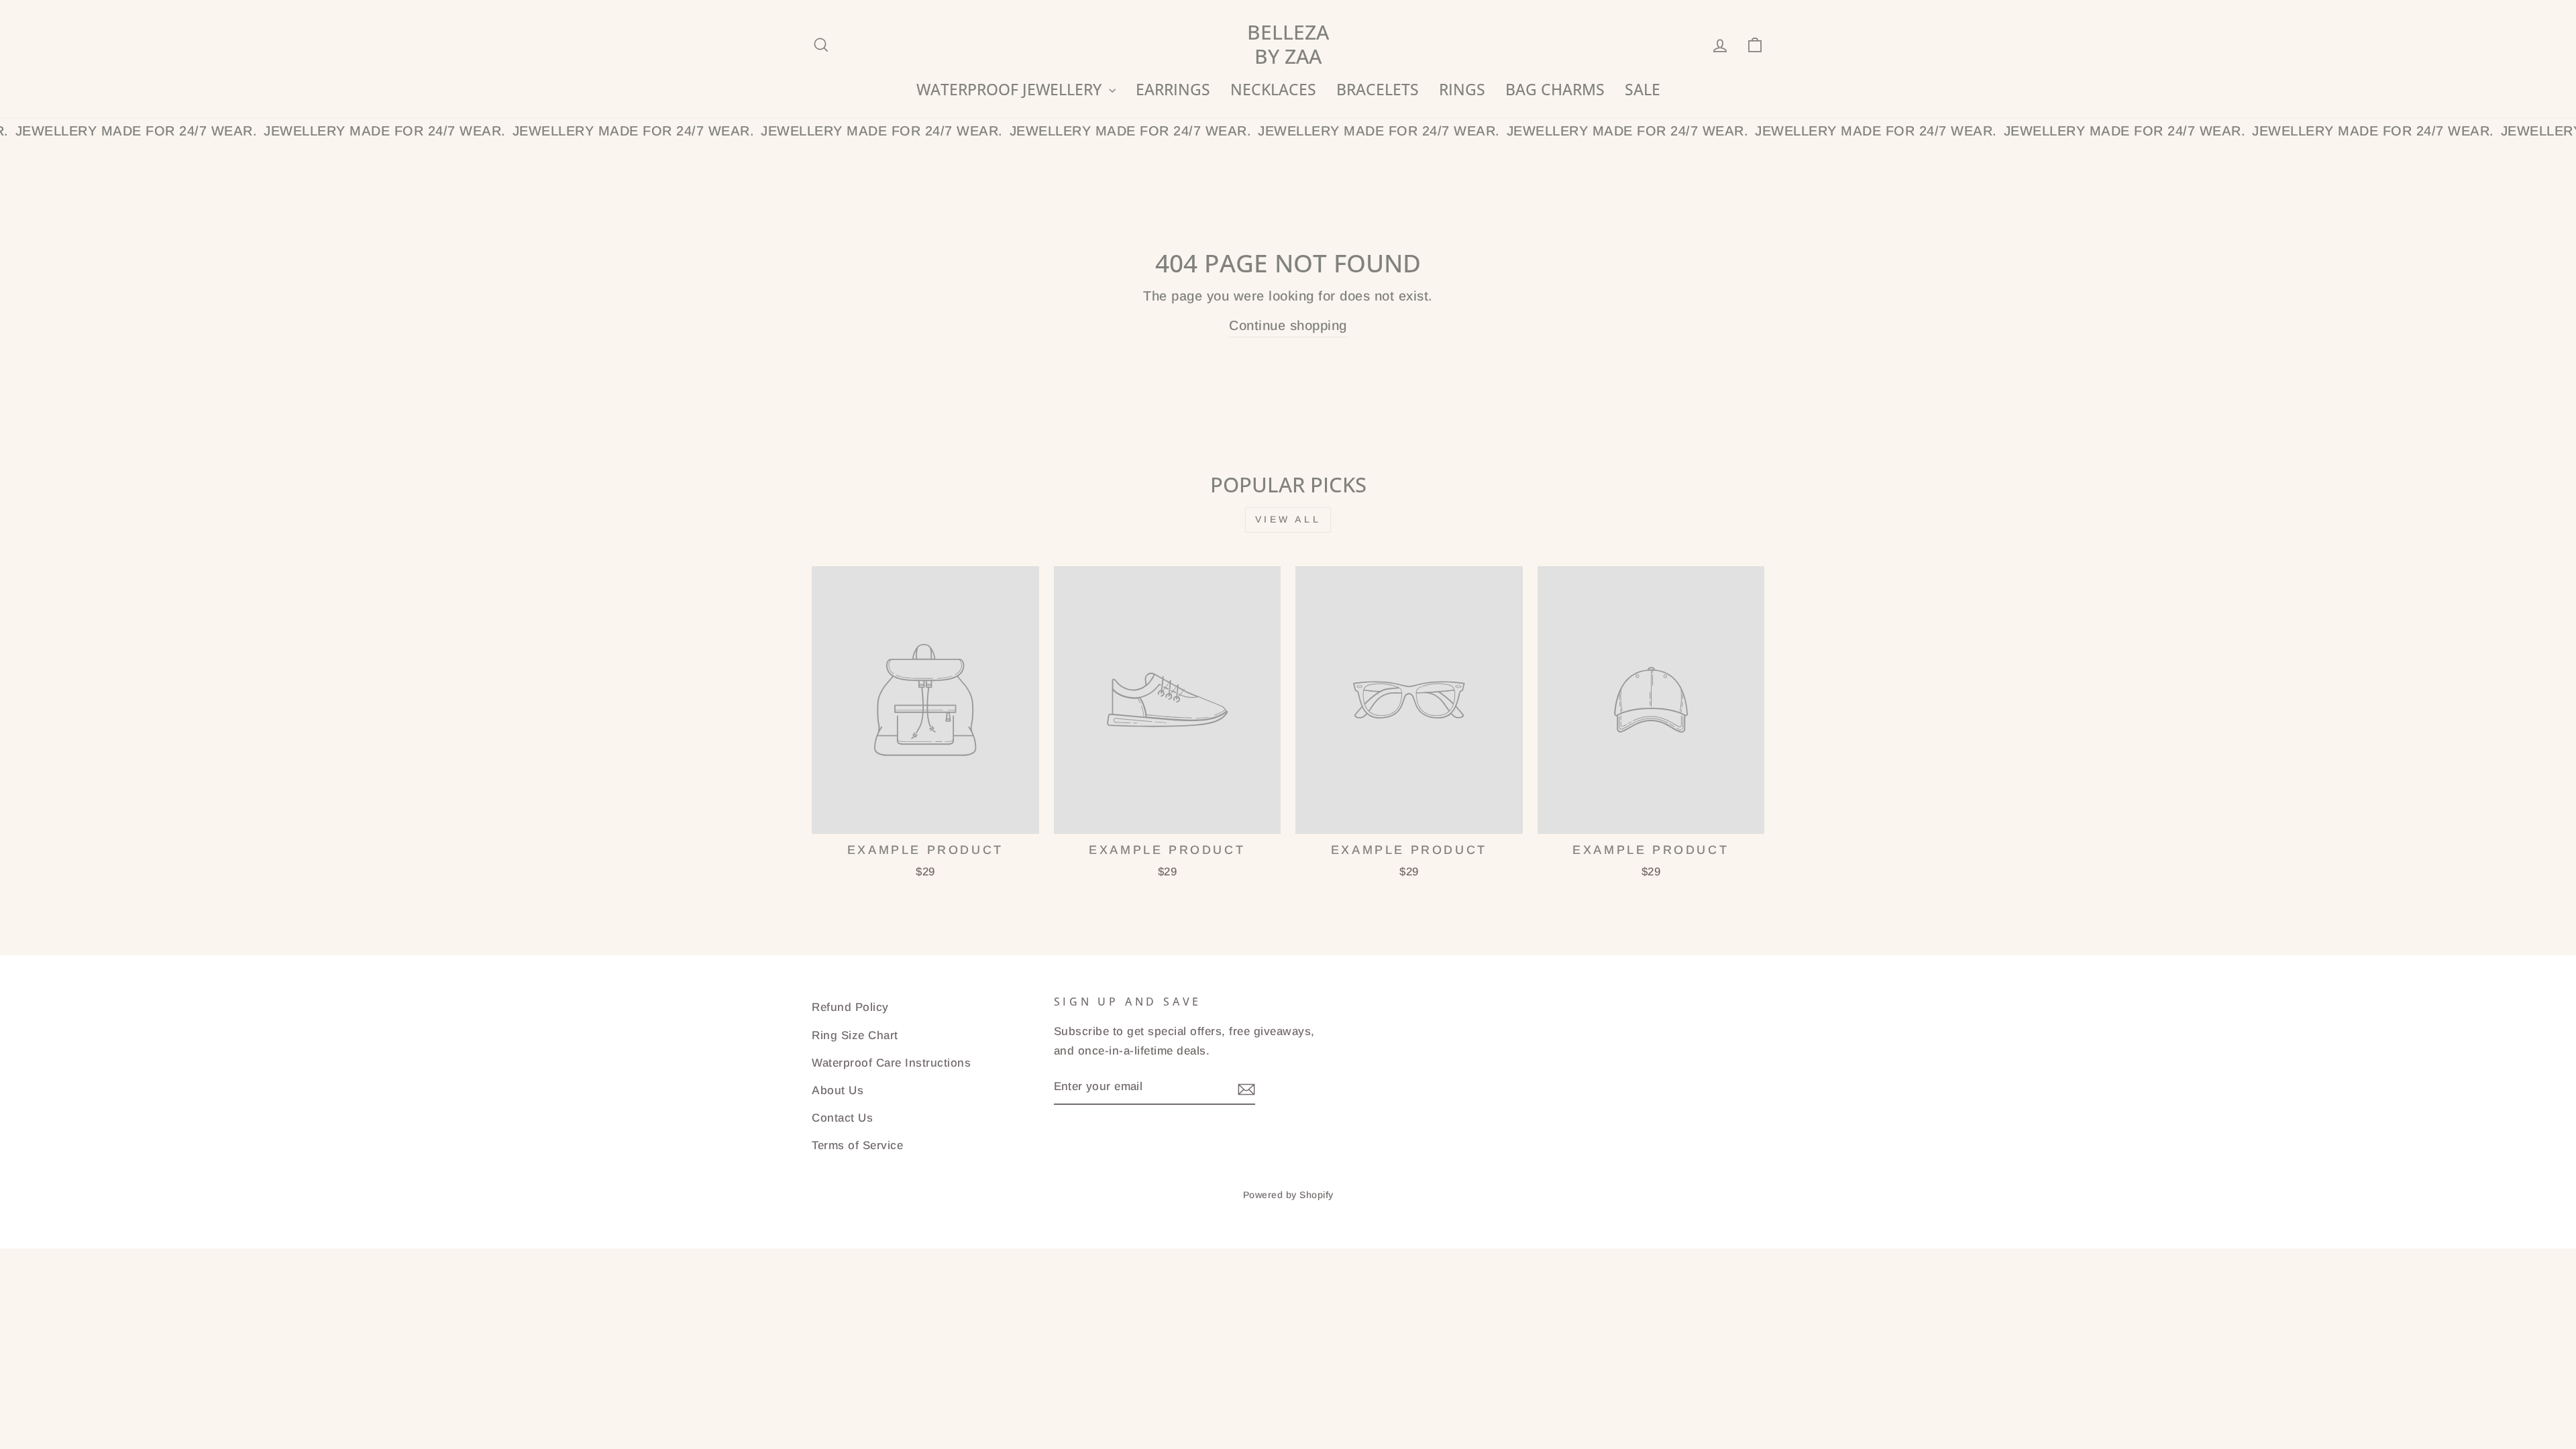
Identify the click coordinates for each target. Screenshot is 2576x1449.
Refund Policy (850, 1007)
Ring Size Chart (855, 1035)
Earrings (1173, 89)
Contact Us (842, 1118)
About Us (838, 1090)
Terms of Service (857, 1145)
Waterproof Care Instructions (891, 1063)
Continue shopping (1288, 325)
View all (1288, 519)
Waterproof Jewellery (1011, 89)
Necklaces (1273, 89)
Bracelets (1378, 89)
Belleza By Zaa (1288, 44)
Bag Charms (1555, 89)
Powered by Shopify (1288, 1195)
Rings (1462, 89)
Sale (1643, 89)
